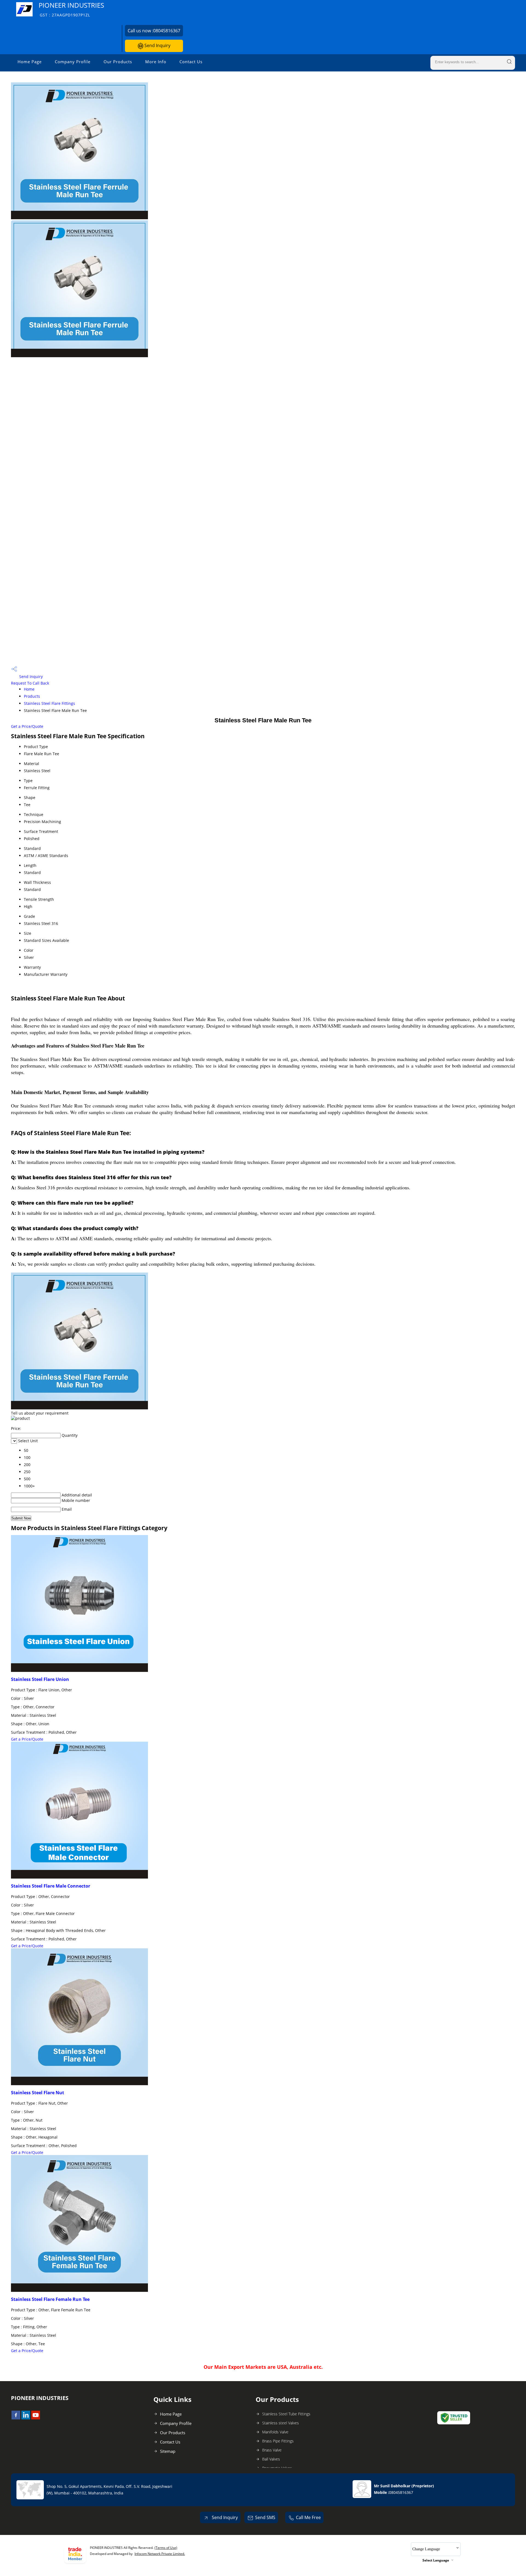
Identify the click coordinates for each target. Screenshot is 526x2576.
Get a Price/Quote (27, 726)
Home (29, 689)
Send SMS (265, 2517)
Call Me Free (308, 2517)
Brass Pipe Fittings (278, 2441)
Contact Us (191, 62)
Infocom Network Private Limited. (160, 2554)
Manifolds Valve (275, 2432)
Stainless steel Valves (281, 2423)
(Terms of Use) (166, 2548)
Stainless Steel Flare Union (40, 1679)
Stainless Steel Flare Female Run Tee (50, 2299)
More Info (156, 62)
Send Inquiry (157, 45)
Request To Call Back (30, 683)
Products (32, 696)
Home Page (30, 62)
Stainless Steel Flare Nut (38, 2093)
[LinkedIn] (26, 2418)
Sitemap (168, 2451)
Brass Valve (272, 2450)
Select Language (436, 2560)
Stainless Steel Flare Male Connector (51, 1886)
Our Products (118, 62)
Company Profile (73, 62)
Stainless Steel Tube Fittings (286, 2414)
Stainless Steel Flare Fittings (49, 703)
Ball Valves (271, 2459)
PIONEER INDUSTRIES (71, 9)
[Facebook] (16, 2418)
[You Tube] (36, 2418)
